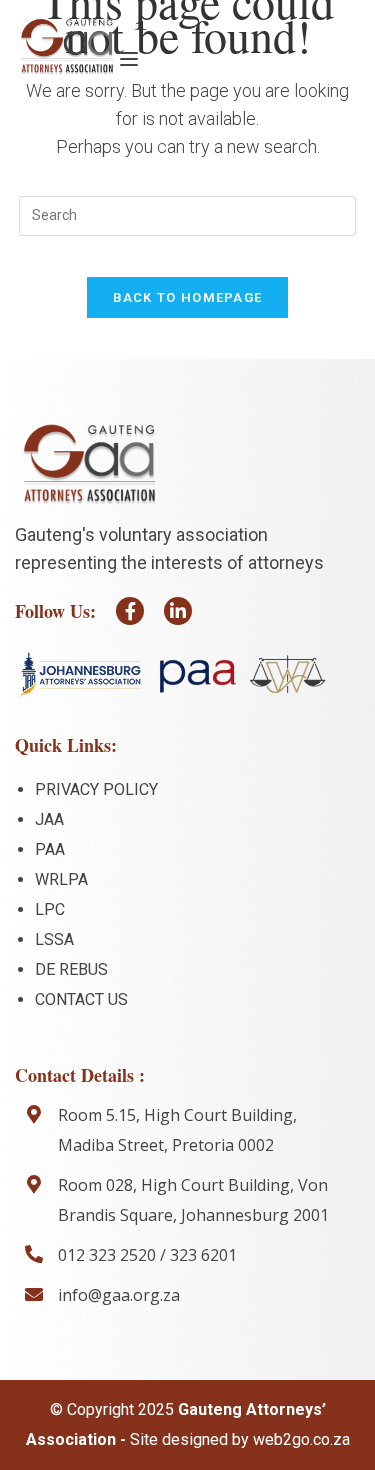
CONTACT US (81, 999)
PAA (50, 849)
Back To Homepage (188, 297)
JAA (49, 819)
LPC (50, 909)
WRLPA (61, 879)
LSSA (54, 939)
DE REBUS (71, 969)
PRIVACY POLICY (96, 789)
